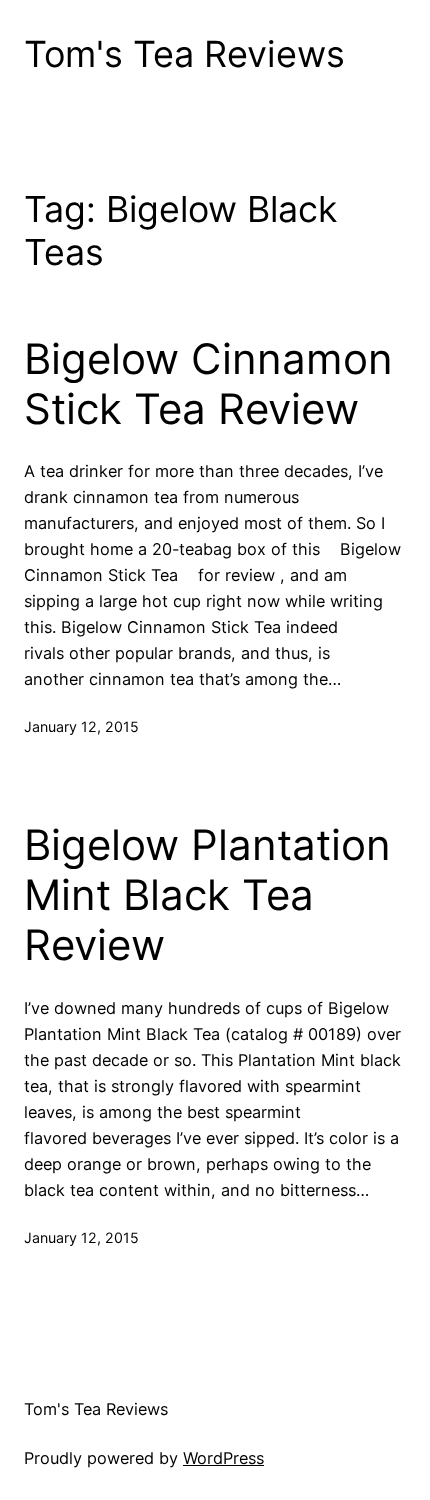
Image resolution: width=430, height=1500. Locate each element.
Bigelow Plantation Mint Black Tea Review (207, 895)
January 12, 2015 (81, 726)
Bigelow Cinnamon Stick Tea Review (208, 384)
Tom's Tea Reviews (184, 54)
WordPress (223, 1458)
